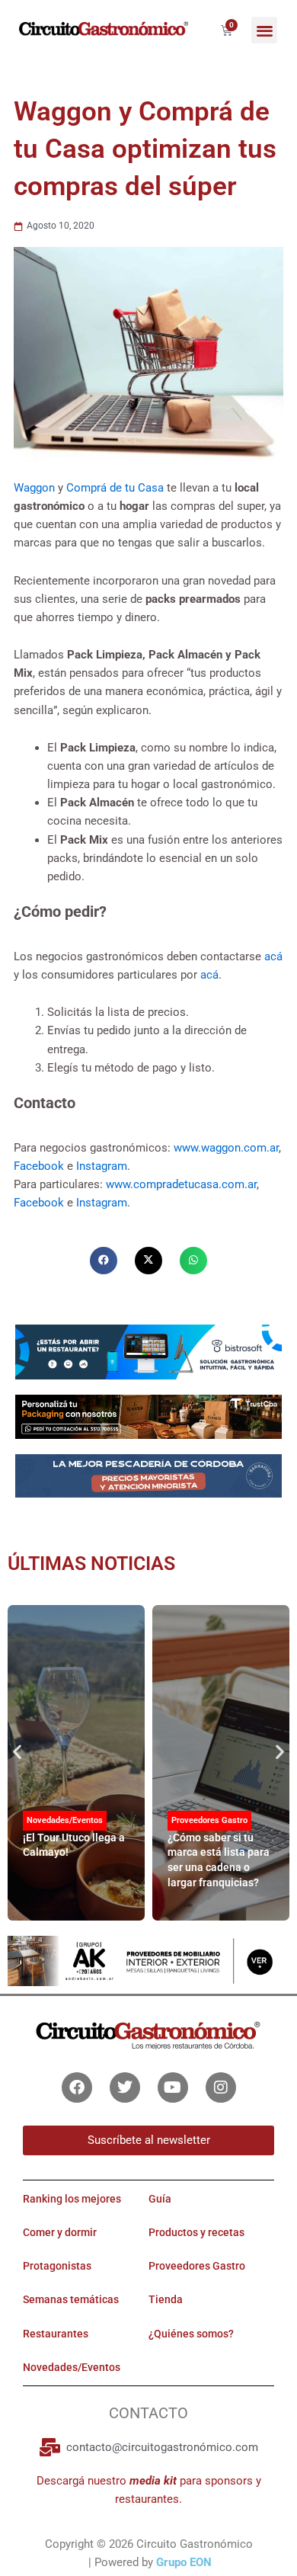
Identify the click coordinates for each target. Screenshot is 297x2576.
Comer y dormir (60, 2232)
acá (273, 956)
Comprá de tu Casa (115, 488)
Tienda (166, 2299)
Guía (160, 2199)
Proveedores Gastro (209, 1820)
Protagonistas (57, 2266)
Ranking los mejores (72, 2199)
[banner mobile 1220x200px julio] (148, 1416)
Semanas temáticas (71, 2299)
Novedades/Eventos (65, 1820)
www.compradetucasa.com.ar (181, 1184)
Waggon (36, 488)
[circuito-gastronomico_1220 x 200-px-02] (148, 1960)
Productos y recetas (196, 2232)
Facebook (40, 1166)
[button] (265, 30)
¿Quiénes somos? (191, 2334)
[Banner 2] (148, 1475)
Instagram (102, 1166)
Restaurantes (56, 2334)
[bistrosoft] (148, 1351)
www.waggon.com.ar (226, 1148)
